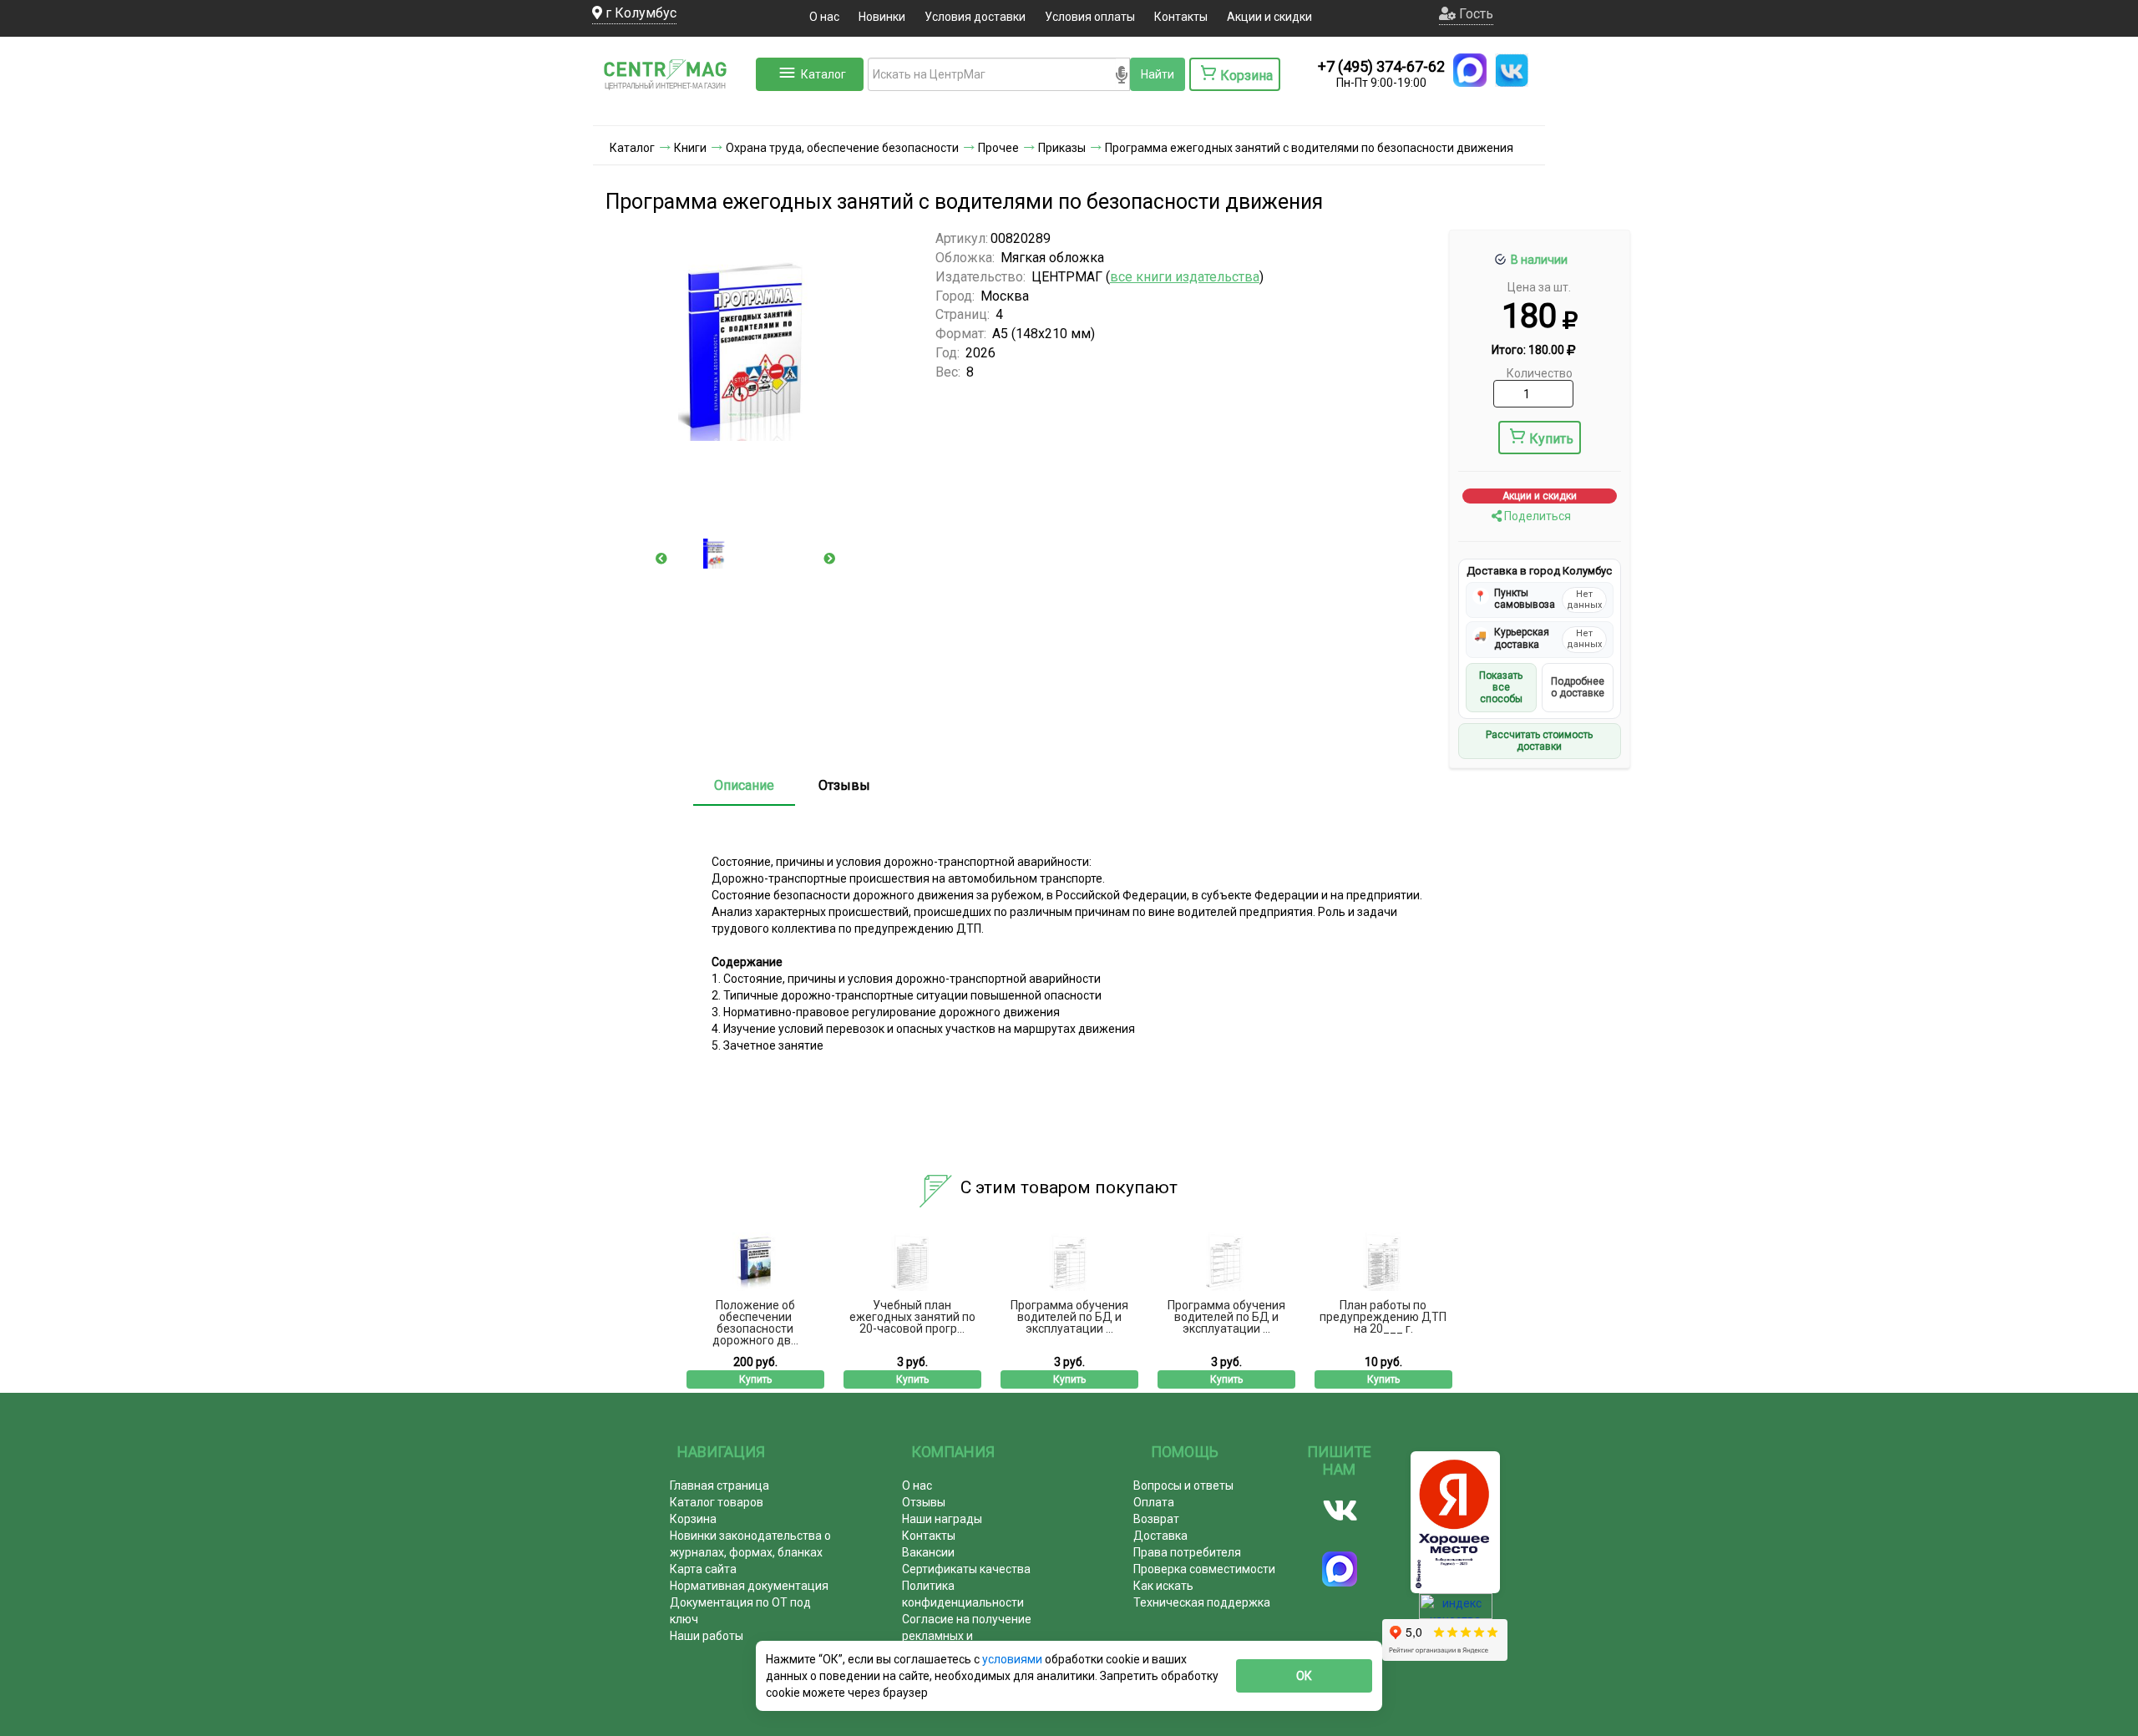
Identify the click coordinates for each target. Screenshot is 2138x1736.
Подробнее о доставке (1578, 687)
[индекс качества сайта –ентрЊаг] (1456, 1612)
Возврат (1156, 1519)
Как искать (1163, 1586)
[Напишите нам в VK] (1512, 70)
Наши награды (942, 1519)
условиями (1013, 1659)
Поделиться (1536, 516)
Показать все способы (1501, 688)
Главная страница (719, 1485)
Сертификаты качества (966, 1569)
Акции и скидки (1269, 17)
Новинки (882, 17)
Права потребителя (1187, 1552)
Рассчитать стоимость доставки (1539, 741)
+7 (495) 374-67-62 (1381, 66)
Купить (1551, 439)
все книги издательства (1185, 277)
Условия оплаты (1090, 17)
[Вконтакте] (1340, 1511)
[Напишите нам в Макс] (1470, 70)
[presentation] (661, 559)
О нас (824, 17)
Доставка (1160, 1536)
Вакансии (928, 1552)
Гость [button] (1474, 14)
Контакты (1181, 17)
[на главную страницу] (672, 109)
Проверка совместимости (1204, 1569)
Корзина (693, 1519)
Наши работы (707, 1636)
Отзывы (844, 785)
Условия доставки (975, 17)
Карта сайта (703, 1569)
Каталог (823, 74)
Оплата (1154, 1502)
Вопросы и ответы (1183, 1485)
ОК (1304, 1676)
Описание (744, 785)
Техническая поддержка (1202, 1602)
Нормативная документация (749, 1586)
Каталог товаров (717, 1502)
